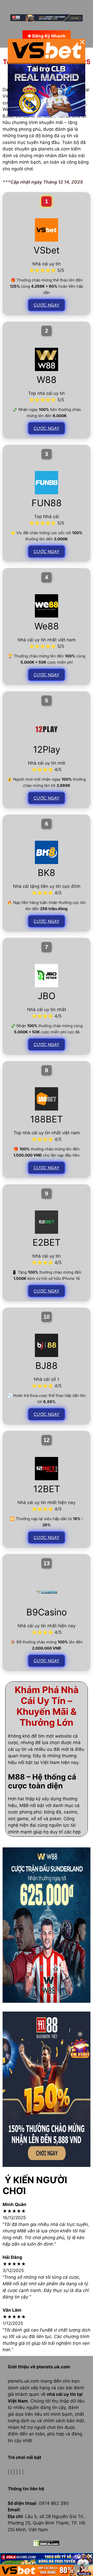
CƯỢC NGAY (47, 305)
